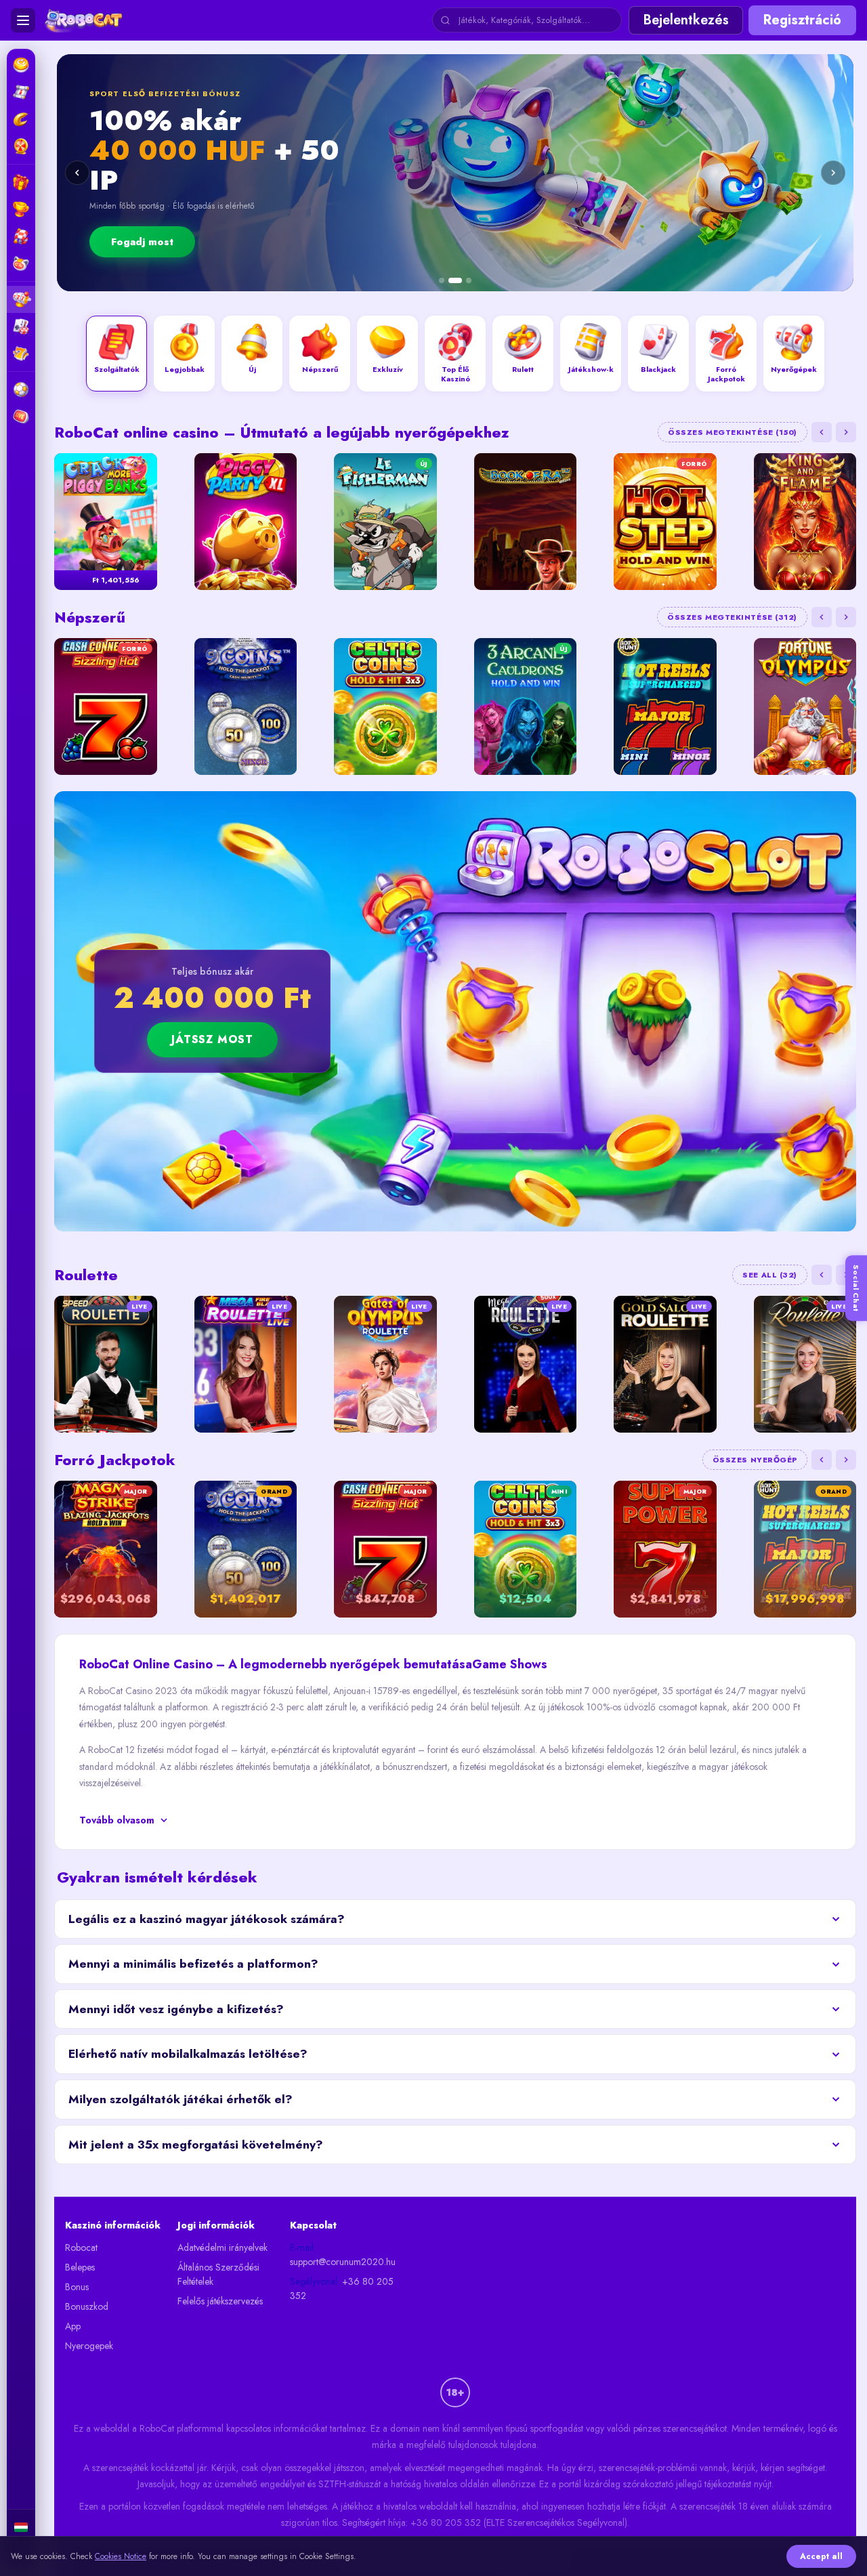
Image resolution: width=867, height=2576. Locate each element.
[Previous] (77, 173)
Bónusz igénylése (694, 227)
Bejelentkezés (686, 20)
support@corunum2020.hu (343, 2262)
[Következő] (846, 432)
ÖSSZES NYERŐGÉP (755, 1460)
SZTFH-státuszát (350, 2484)
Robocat (81, 2247)
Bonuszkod (87, 2306)
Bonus (77, 2287)
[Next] (833, 173)
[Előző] (822, 432)
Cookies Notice (121, 2556)
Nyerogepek (89, 2346)
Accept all (821, 2556)
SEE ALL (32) (770, 1275)
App (73, 2326)
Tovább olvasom (117, 1820)
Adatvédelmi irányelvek (223, 2247)
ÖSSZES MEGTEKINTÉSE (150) (733, 432)
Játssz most (212, 1039)
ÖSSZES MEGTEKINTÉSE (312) (732, 617)
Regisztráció (802, 20)
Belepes (80, 2267)
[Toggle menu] (23, 20)
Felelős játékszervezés (220, 2301)
